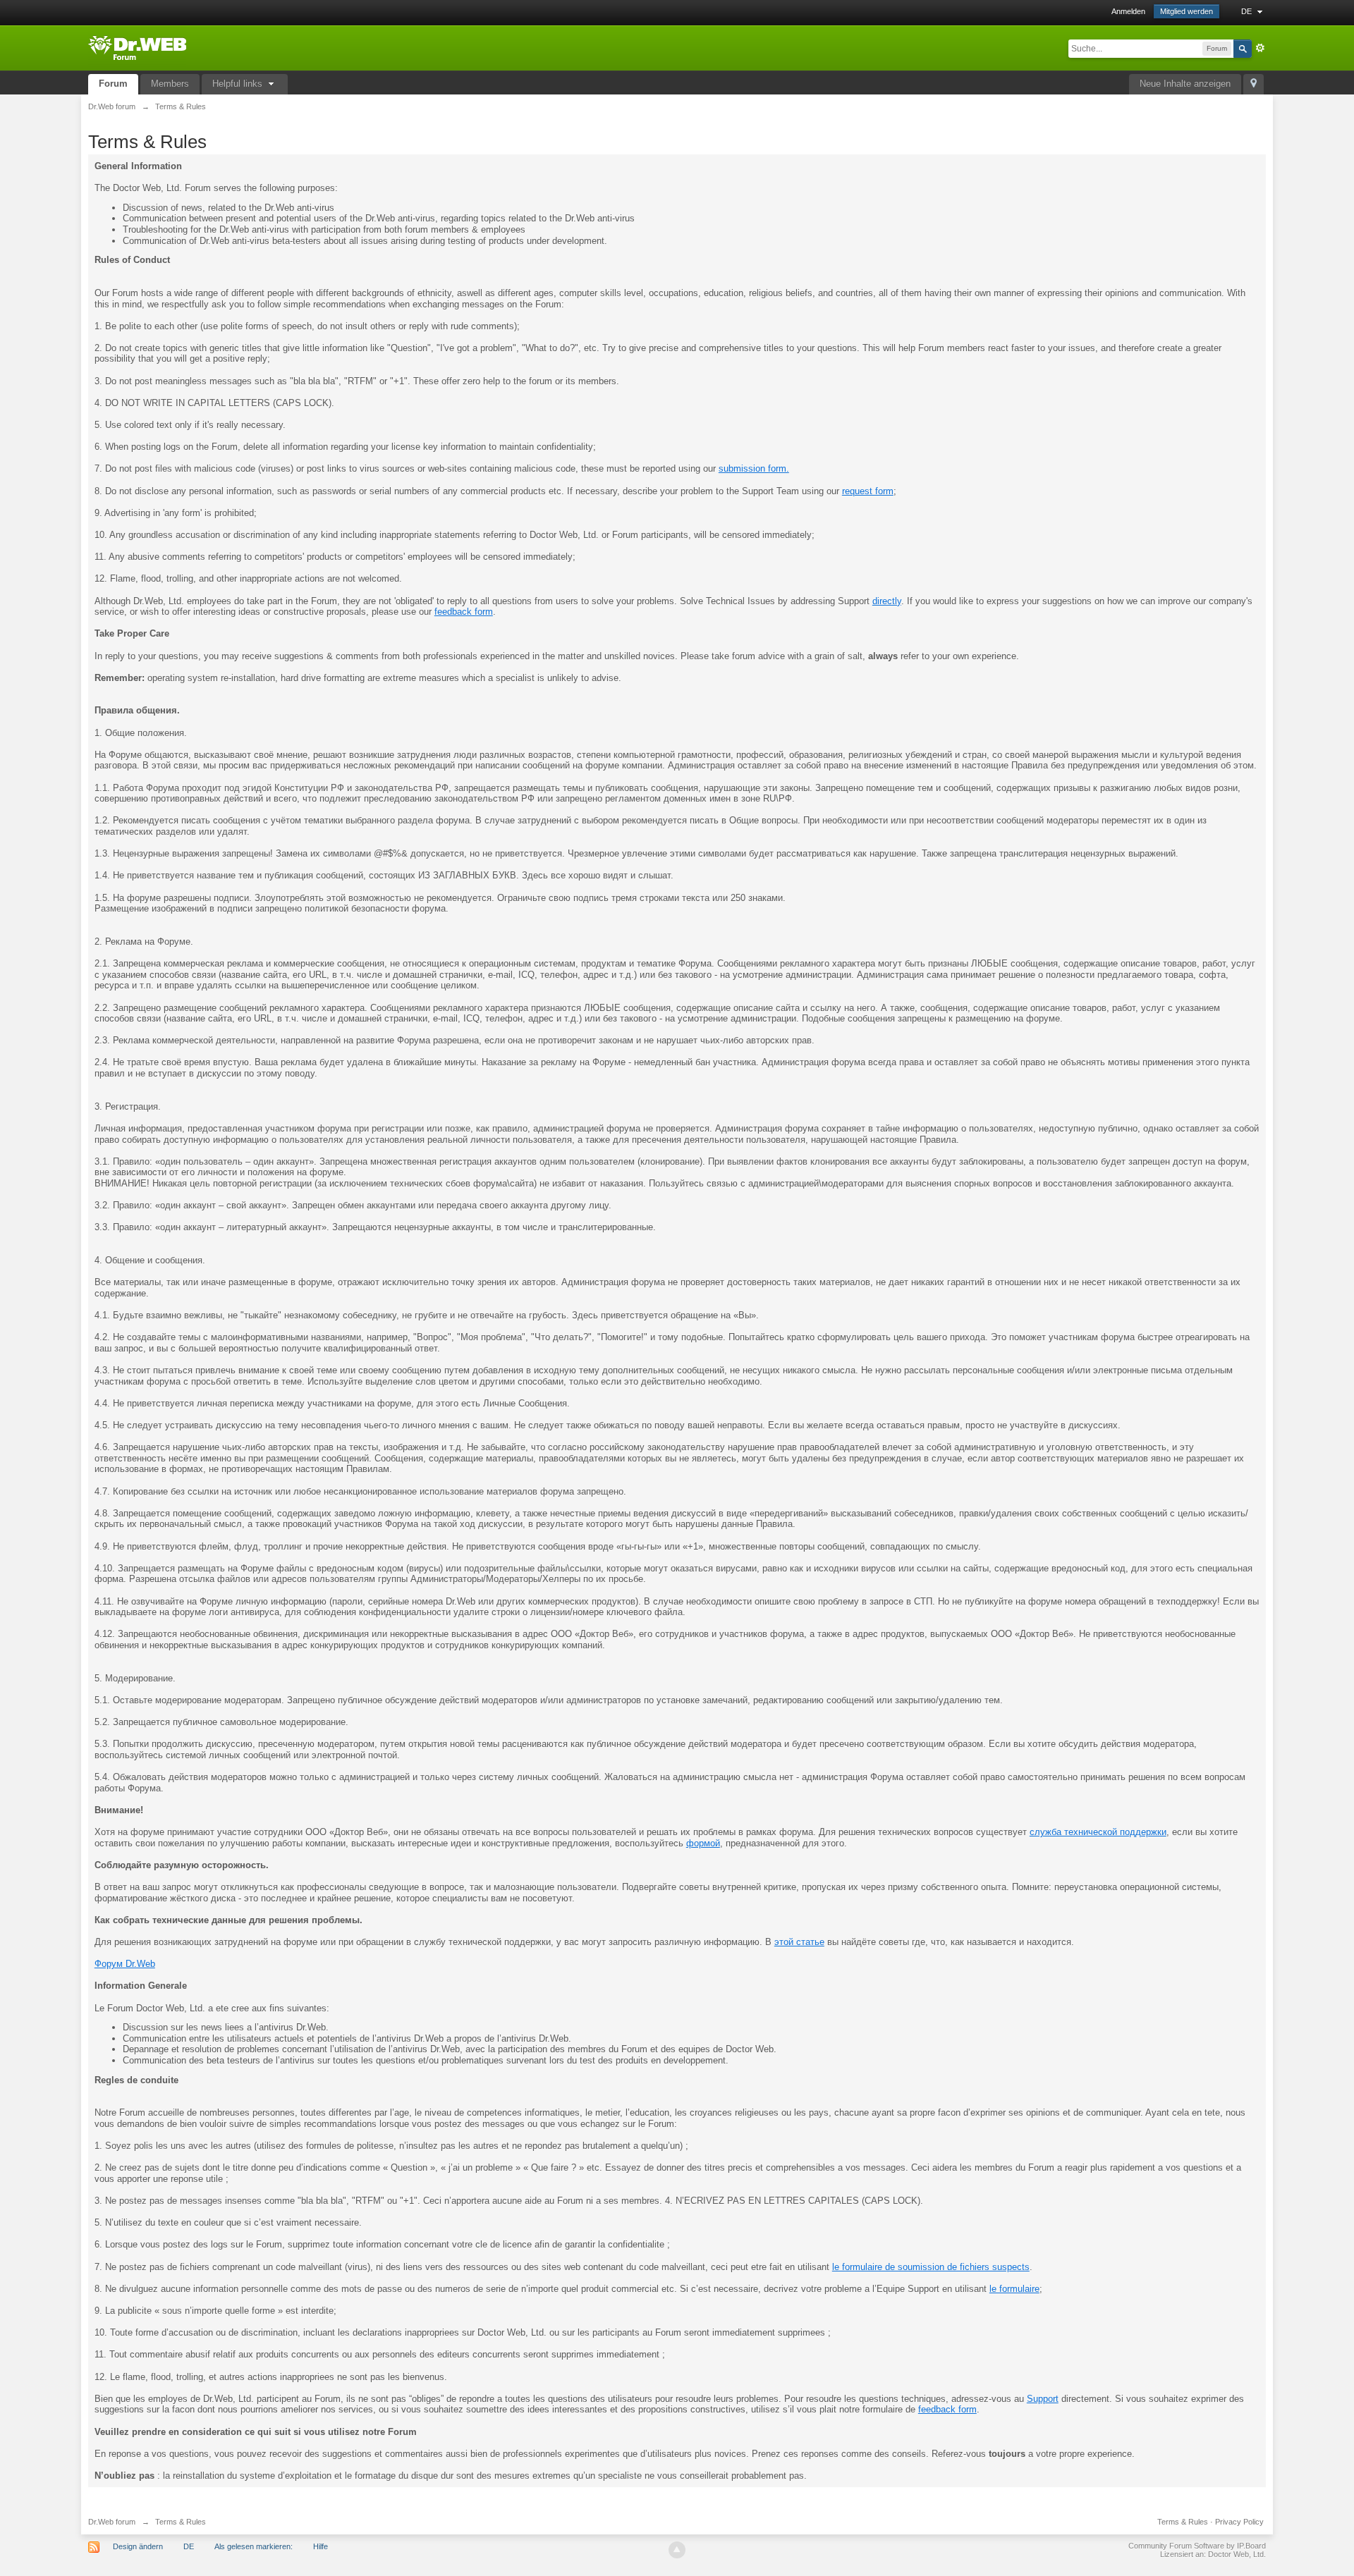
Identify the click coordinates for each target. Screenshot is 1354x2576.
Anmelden (1128, 11)
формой (703, 1843)
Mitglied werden (1187, 11)
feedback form (464, 612)
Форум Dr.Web (125, 1964)
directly (887, 601)
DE (1248, 11)
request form (868, 491)
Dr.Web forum (112, 2522)
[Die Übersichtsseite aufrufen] (137, 47)
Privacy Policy (1239, 2522)
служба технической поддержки (1098, 1832)
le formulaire (1014, 2289)
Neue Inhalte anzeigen (1185, 84)
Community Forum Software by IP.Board (1197, 2546)
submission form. (754, 468)
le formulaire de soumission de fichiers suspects (931, 2267)
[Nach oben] (677, 2550)
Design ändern (138, 2546)
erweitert (1260, 48)
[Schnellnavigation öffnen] (1254, 84)
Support (1043, 2399)
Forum (113, 84)
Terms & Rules (1183, 2522)
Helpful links (239, 84)
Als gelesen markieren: (254, 2546)
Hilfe (321, 2546)
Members (170, 84)
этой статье (799, 1942)
